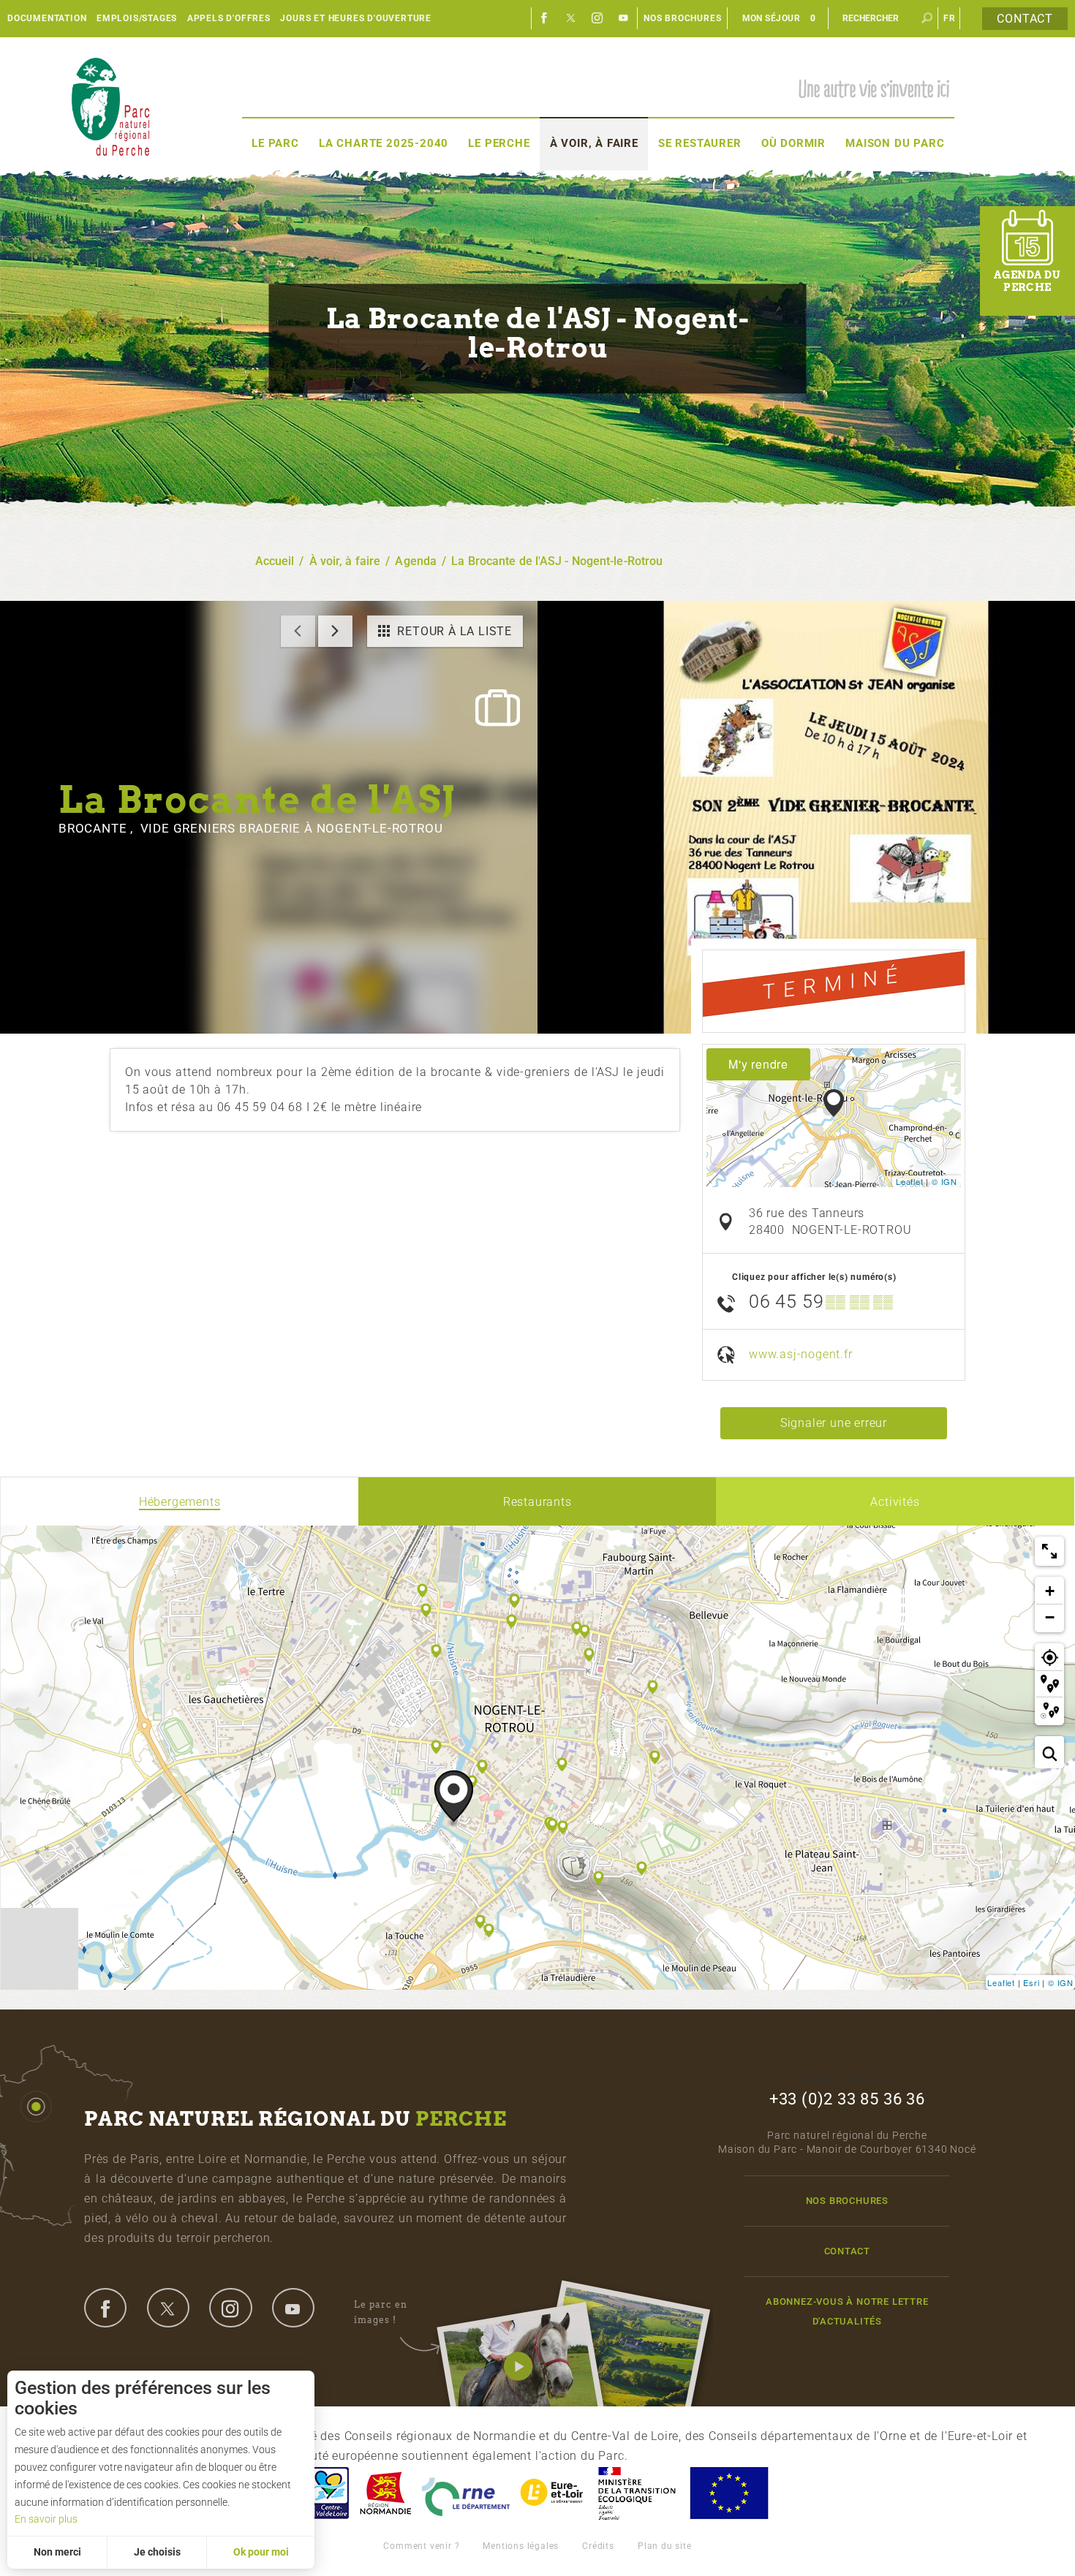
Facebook (545, 18)
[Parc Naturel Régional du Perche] (110, 106)
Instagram (597, 18)
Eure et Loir (553, 2493)
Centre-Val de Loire (328, 2493)
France (637, 2493)
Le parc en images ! (381, 2312)
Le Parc (275, 143)
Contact (1025, 19)
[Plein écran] (1049, 1551)
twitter (168, 2308)
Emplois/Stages (137, 18)
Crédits (598, 2546)
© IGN (944, 1181)
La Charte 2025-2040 (384, 143)
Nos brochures (682, 18)
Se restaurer (700, 143)
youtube (293, 2308)
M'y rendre (758, 1064)
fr (950, 18)
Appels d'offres (229, 18)
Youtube (624, 18)
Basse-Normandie (385, 2493)
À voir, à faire (594, 143)
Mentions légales (521, 2546)
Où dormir (793, 143)
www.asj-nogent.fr (801, 1354)
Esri (1031, 1982)
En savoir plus (46, 2519)
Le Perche (499, 143)
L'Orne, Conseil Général (466, 2493)
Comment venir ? (421, 2546)
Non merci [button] (57, 2552)
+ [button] (1050, 1591)
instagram (230, 2308)
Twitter (571, 18)
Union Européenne (728, 2493)
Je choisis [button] (157, 2552)
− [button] (1050, 1617)
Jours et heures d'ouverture (356, 18)
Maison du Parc (895, 143)
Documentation (47, 18)
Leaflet (910, 1181)
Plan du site (665, 2546)
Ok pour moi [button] (261, 2552)
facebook (105, 2308)
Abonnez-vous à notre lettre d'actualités (847, 2311)
